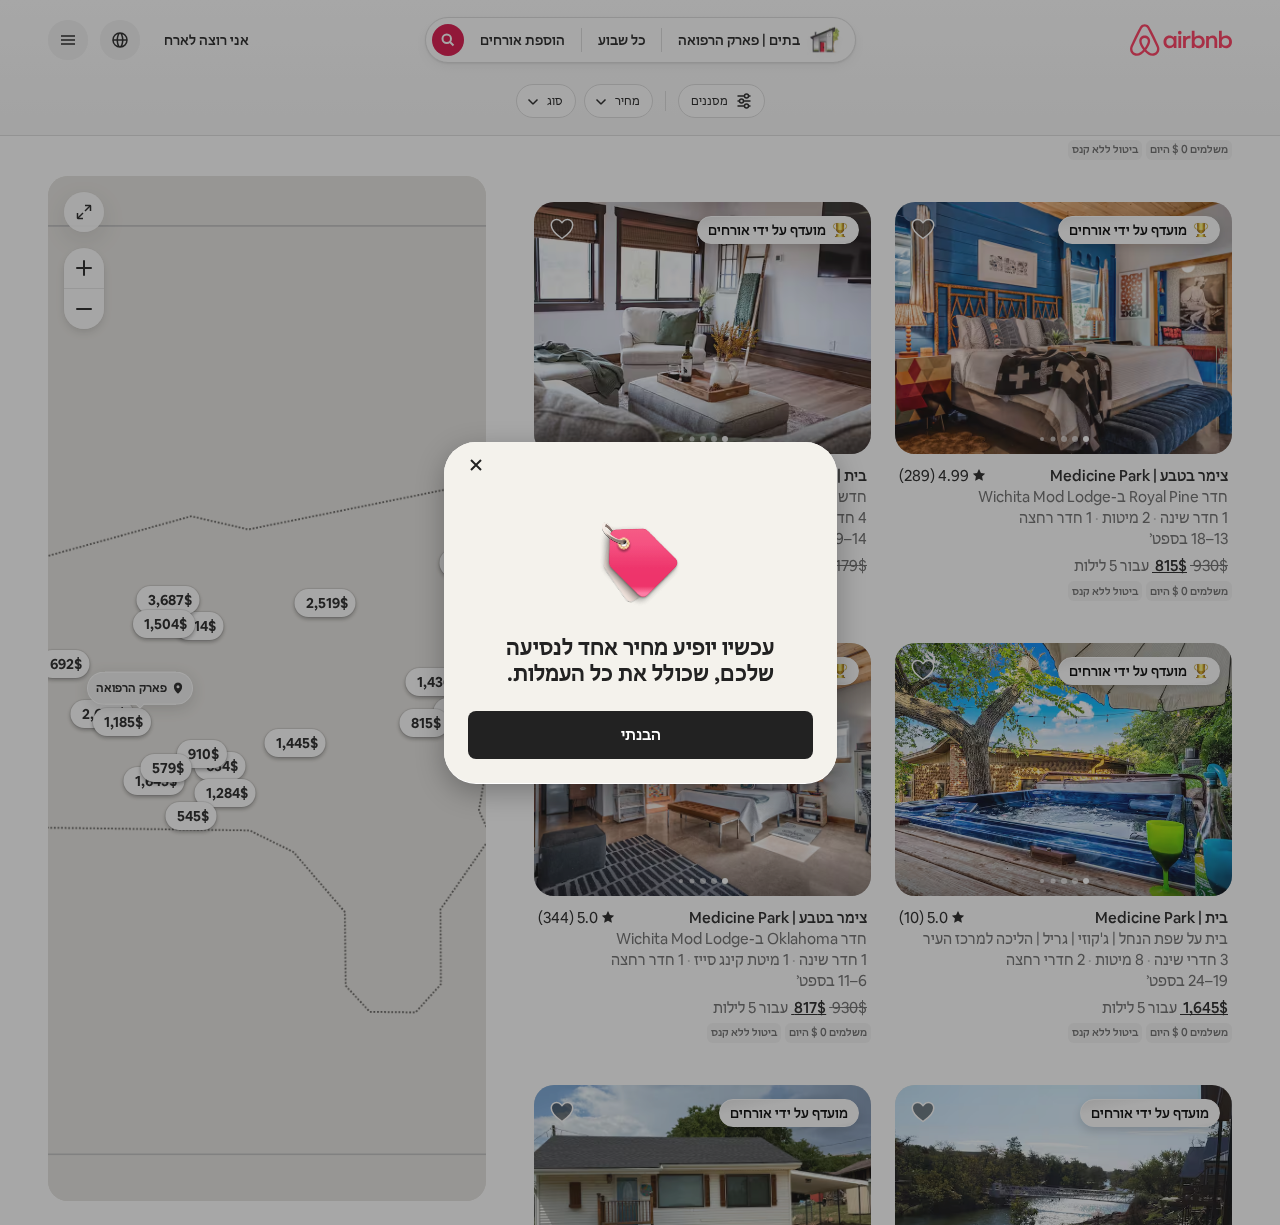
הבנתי (640, 734)
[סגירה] (476, 465)
